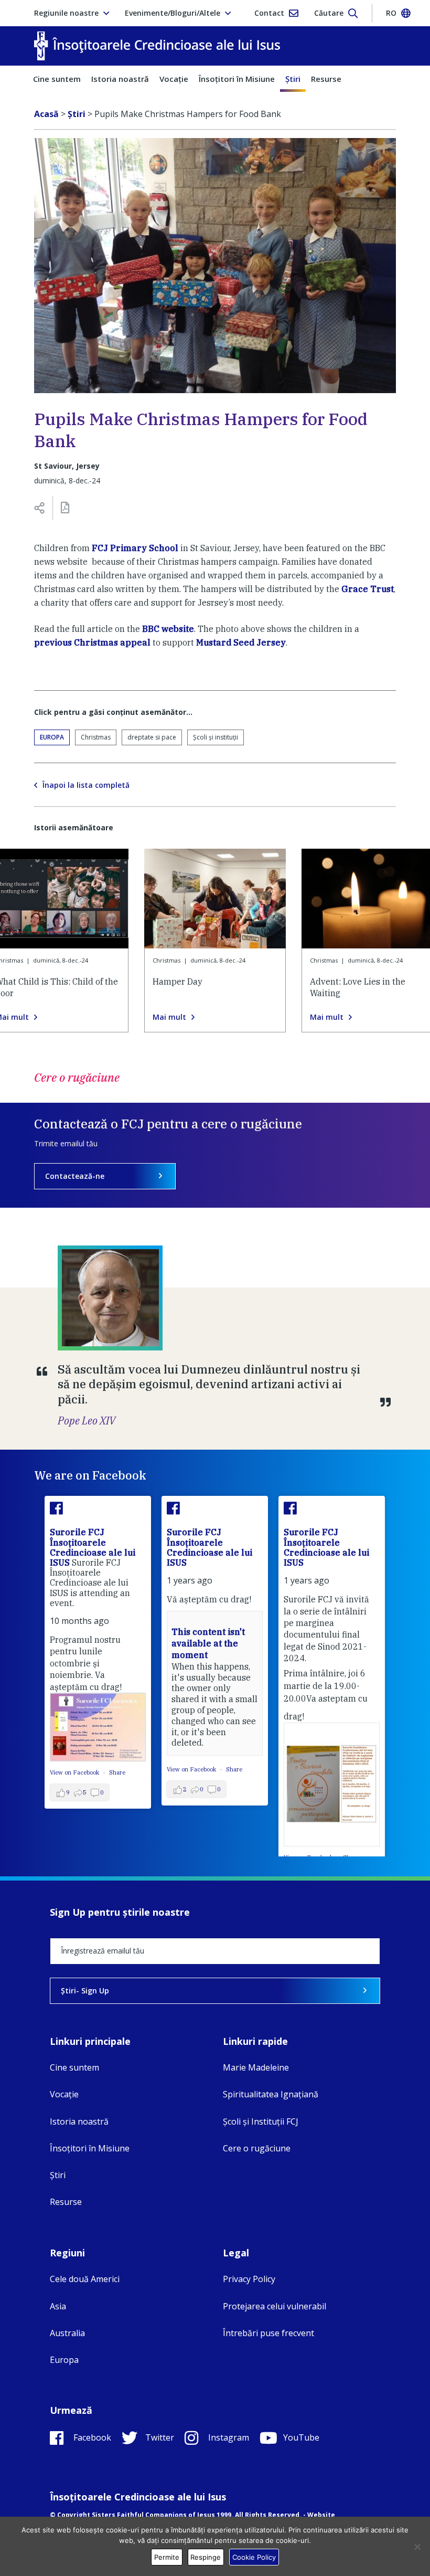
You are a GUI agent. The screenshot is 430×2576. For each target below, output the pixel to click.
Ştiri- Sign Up (85, 1991)
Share (117, 1772)
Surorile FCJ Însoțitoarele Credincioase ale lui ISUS (93, 1547)
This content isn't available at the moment (208, 1644)
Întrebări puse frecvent (268, 2333)
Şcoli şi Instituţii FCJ (261, 2121)
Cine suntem (57, 79)
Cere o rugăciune (257, 2148)
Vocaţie (174, 79)
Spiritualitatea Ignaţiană (271, 2094)
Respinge (206, 2557)
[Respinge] (417, 2547)
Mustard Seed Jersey (241, 642)
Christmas (96, 737)
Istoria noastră (120, 79)
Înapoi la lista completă (86, 785)
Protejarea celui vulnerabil (275, 2306)
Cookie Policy (254, 2557)
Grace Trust (368, 589)
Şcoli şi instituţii (216, 737)
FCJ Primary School (135, 548)
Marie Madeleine (256, 2067)
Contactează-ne (75, 1176)
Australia (67, 2333)
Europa (52, 737)
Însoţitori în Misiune (237, 79)
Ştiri (293, 79)
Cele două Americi (85, 2279)
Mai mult (169, 1017)
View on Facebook (75, 1772)
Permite (167, 2557)
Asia (58, 2306)
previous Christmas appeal (92, 642)
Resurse (326, 79)
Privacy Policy (249, 2279)
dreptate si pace (152, 737)
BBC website (168, 629)
